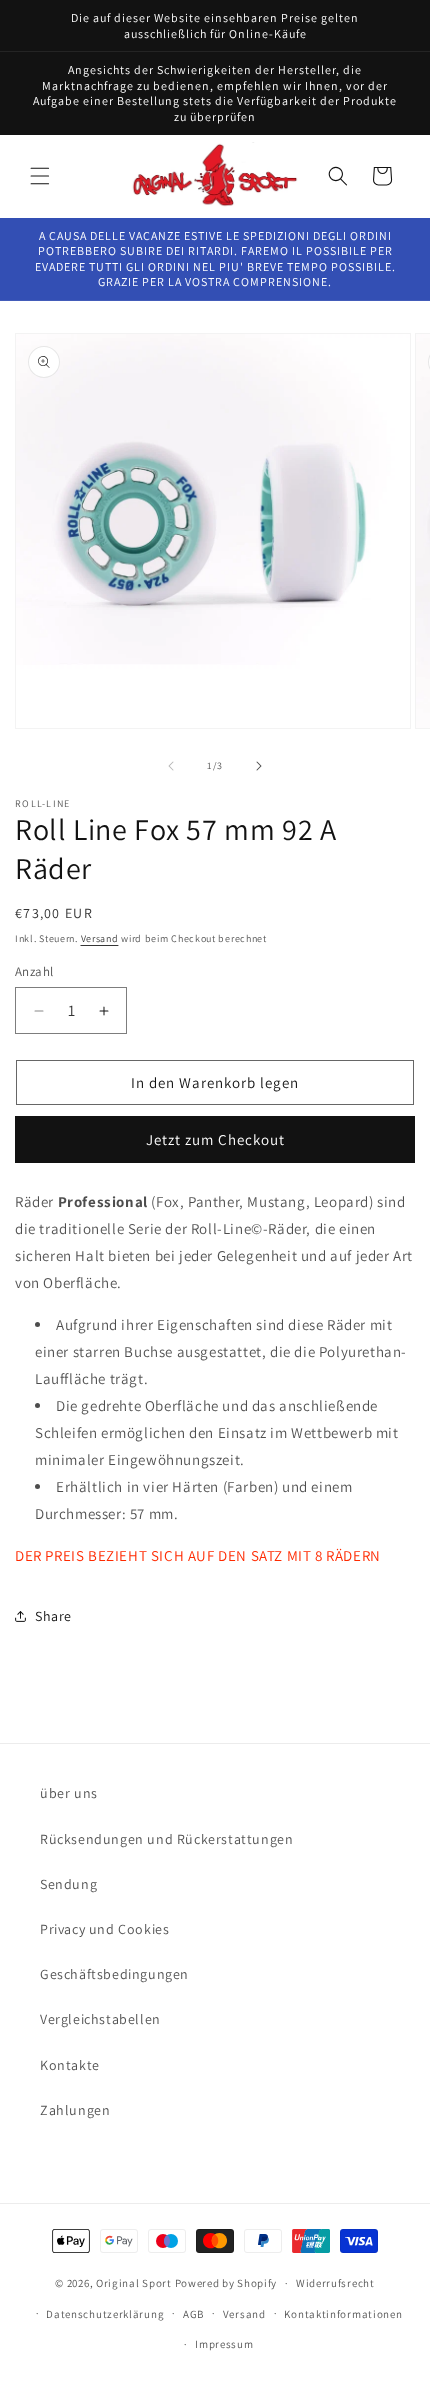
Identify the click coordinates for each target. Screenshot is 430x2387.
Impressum (224, 2344)
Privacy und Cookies (104, 1929)
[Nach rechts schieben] (259, 766)
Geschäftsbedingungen (114, 1974)
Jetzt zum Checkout (215, 1139)
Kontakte (70, 2065)
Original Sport (134, 2283)
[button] (40, 176)
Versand (100, 938)
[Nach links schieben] (171, 766)
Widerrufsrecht (335, 2283)
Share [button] (53, 1616)
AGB (193, 2314)
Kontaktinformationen (343, 2314)
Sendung (68, 1884)
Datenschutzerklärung (105, 2314)
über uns (69, 1793)
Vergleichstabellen (100, 2019)
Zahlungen (75, 2110)
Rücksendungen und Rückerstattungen (166, 1839)
